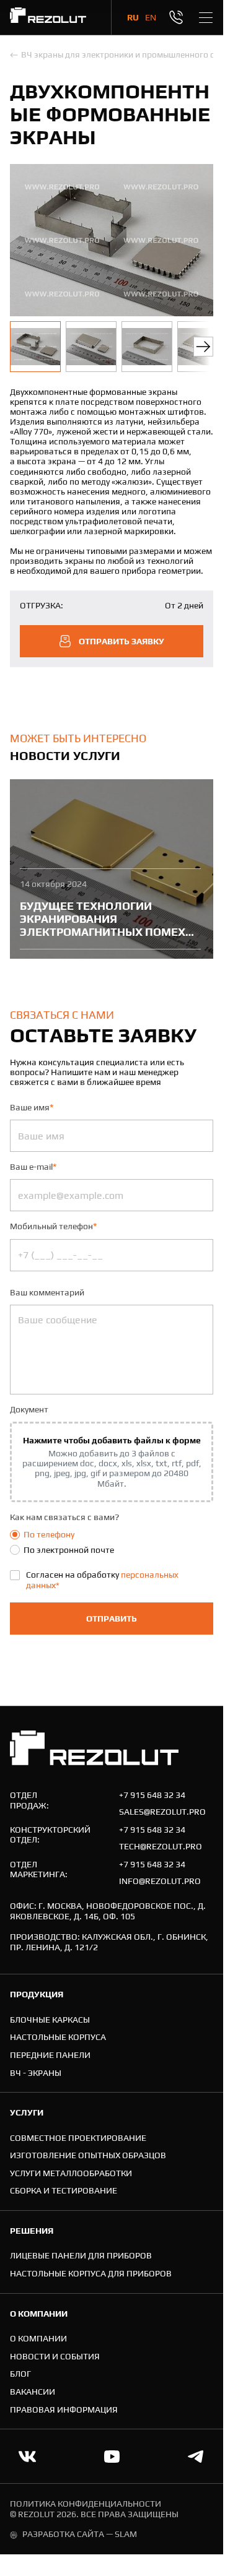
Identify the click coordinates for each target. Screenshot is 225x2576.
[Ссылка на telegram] (196, 2457)
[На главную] (48, 17)
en (151, 17)
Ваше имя (32, 1107)
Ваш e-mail (33, 1167)
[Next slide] (203, 347)
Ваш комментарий (47, 1292)
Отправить (112, 1619)
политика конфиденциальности (86, 2504)
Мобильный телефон (53, 1226)
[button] (35, 347)
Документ (29, 1409)
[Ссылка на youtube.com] (112, 2457)
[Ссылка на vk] (27, 2457)
